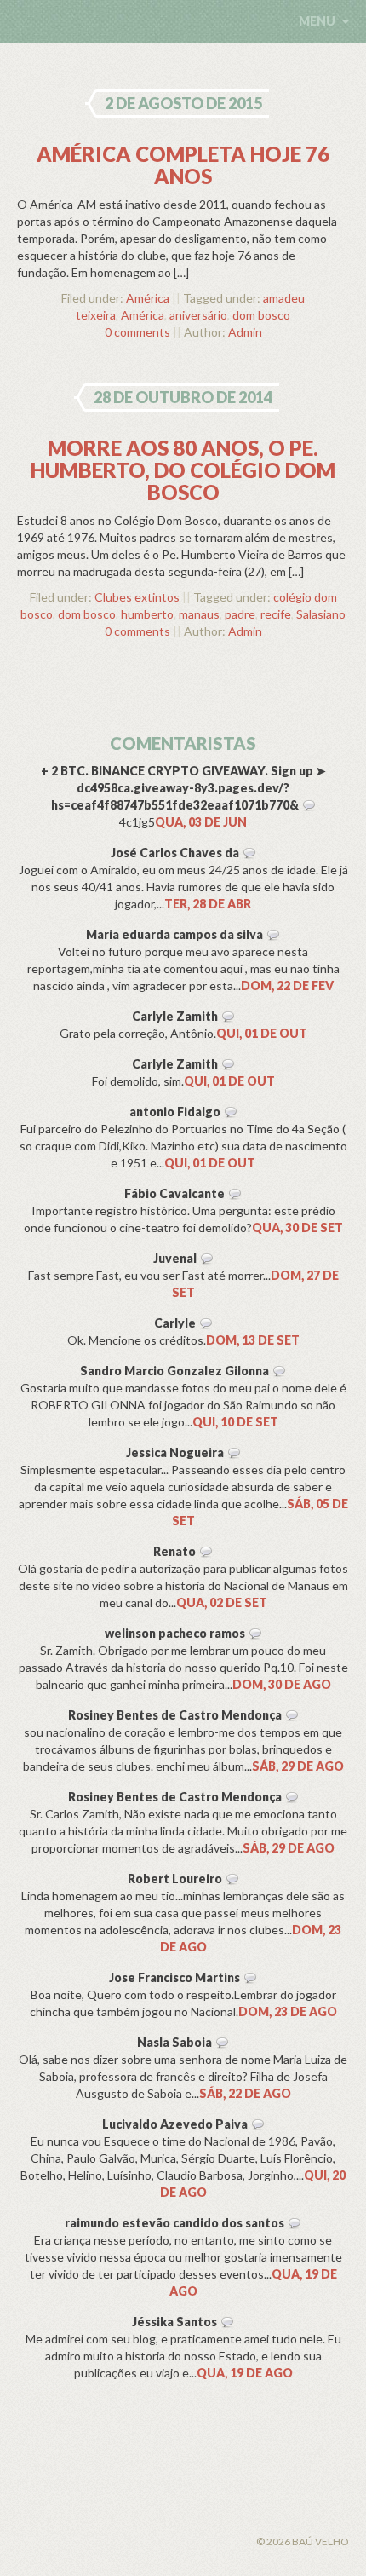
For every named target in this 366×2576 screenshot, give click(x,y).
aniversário (198, 315)
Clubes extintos (137, 597)
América (148, 298)
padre (240, 614)
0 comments (137, 332)
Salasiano (321, 614)
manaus (199, 614)
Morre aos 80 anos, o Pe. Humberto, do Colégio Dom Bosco (183, 470)
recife (276, 614)
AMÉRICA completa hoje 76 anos (183, 165)
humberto (147, 614)
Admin (245, 332)
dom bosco (261, 315)
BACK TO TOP (111, 2522)
